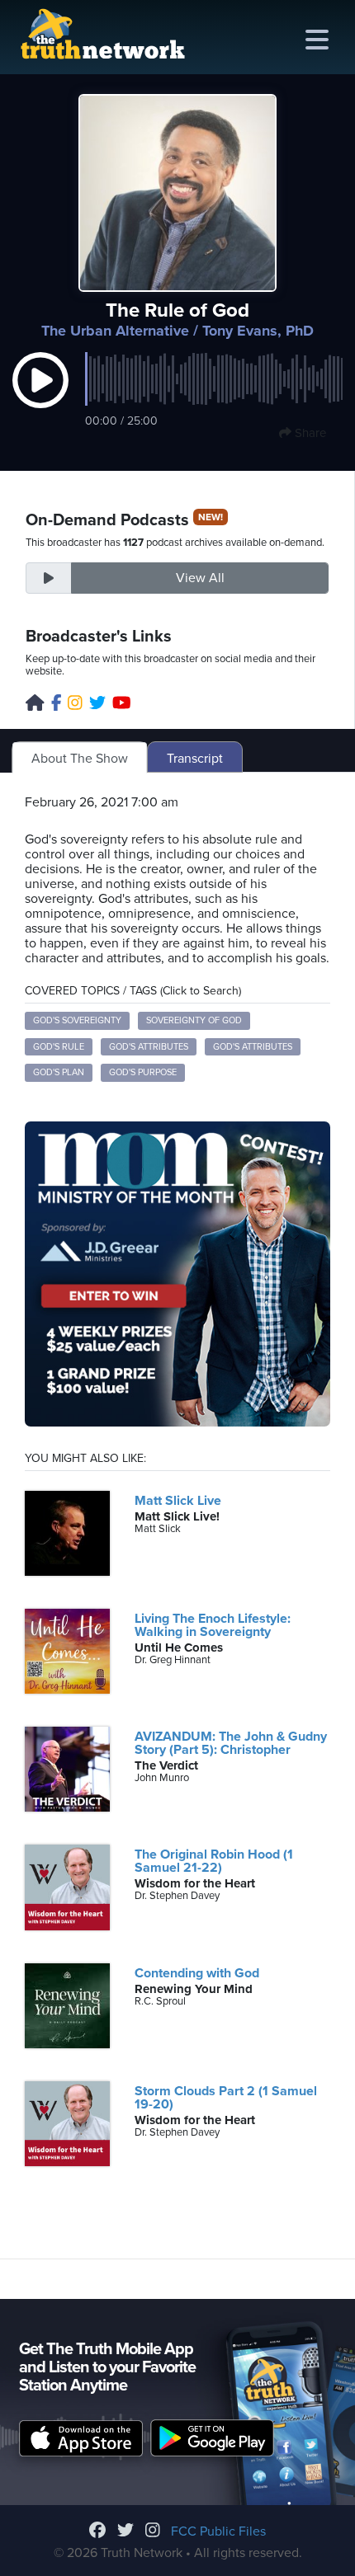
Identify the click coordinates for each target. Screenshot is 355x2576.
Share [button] (309, 433)
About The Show (80, 759)
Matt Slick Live (178, 1501)
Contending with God (197, 1973)
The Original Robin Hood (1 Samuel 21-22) (214, 1861)
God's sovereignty (77, 1020)
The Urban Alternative (115, 331)
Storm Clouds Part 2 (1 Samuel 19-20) (226, 2098)
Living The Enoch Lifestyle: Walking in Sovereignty (213, 1625)
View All (200, 578)
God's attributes (149, 1047)
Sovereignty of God (194, 1020)
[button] (40, 397)
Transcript (195, 759)
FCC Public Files (218, 2531)
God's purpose (143, 1072)
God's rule (59, 1047)
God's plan (59, 1072)
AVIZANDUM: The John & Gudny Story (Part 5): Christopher (231, 1743)
